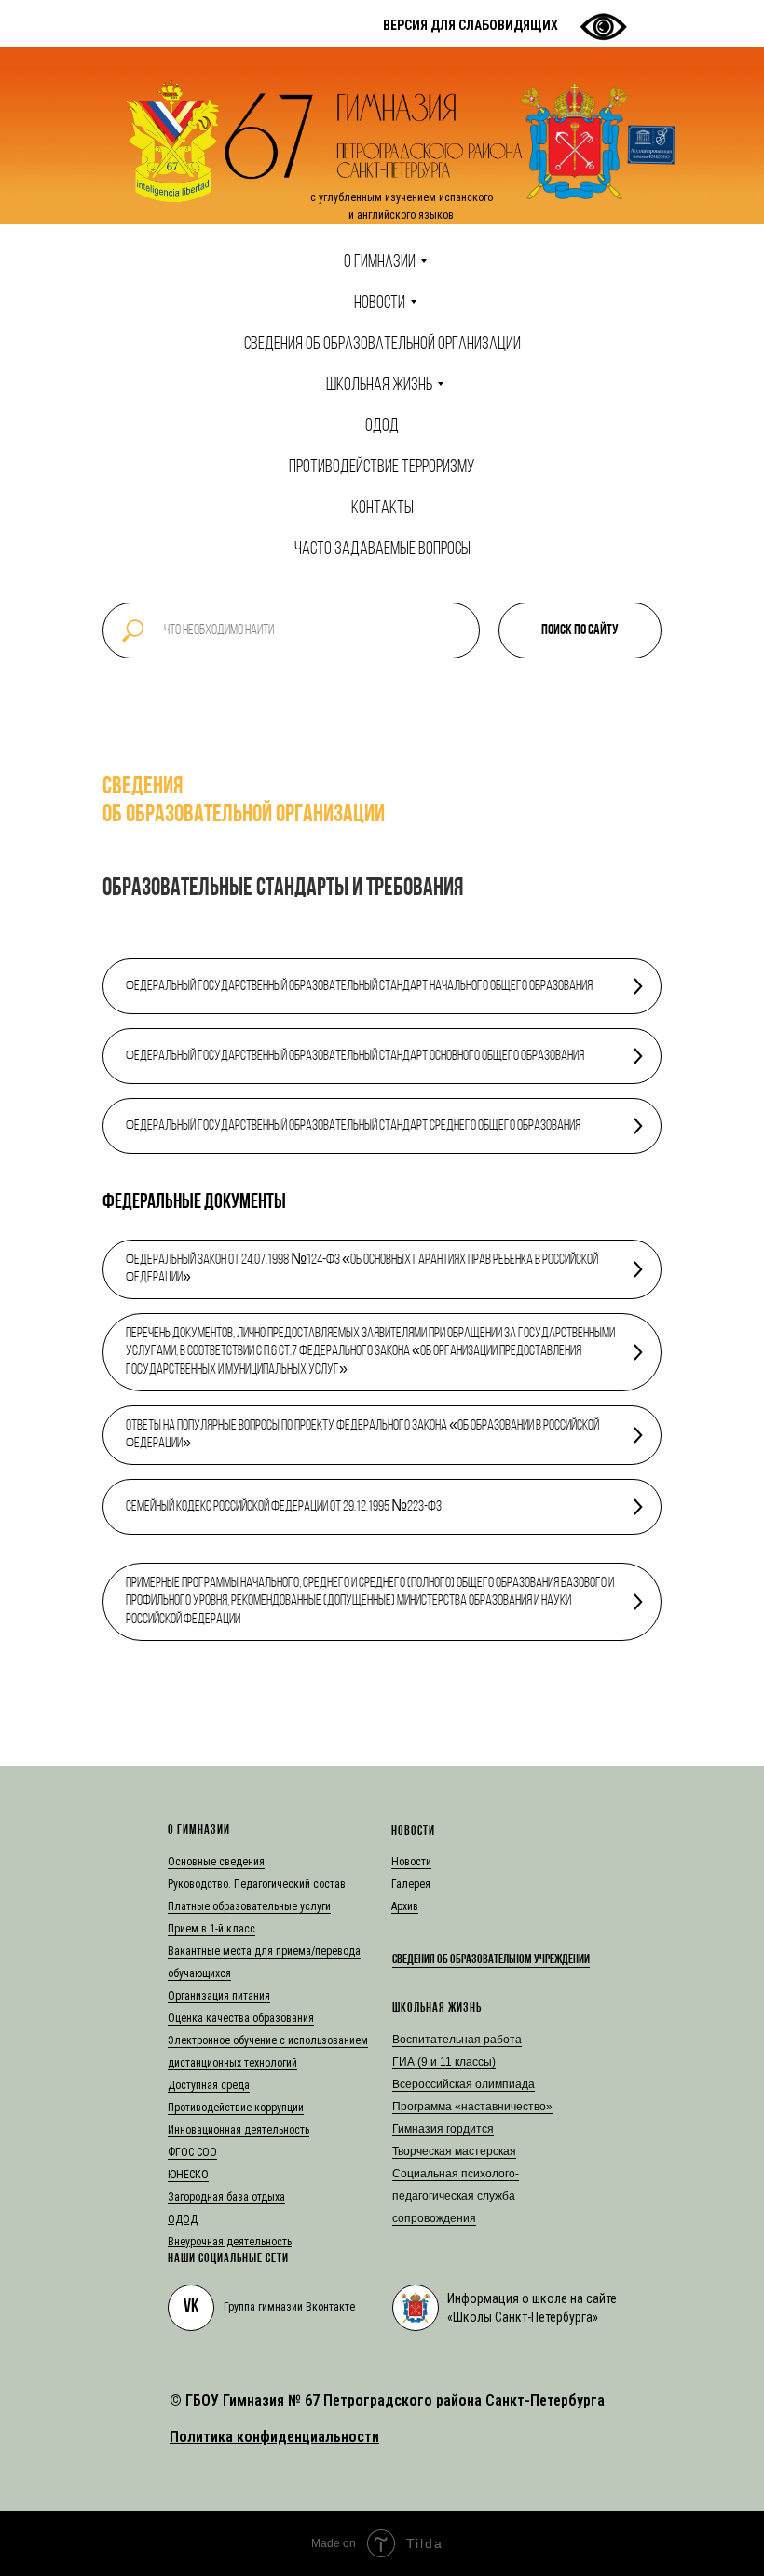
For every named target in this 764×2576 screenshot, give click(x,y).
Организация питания (219, 1996)
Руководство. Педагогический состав (257, 1884)
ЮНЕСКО (188, 2175)
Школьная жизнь (379, 386)
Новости (380, 304)
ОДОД (382, 427)
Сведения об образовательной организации (382, 345)
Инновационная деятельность (239, 2130)
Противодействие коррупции (236, 2108)
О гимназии (380, 263)
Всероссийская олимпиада (464, 2084)
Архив (405, 1906)
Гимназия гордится (443, 2129)
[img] (416, 2308)
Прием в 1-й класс (211, 1929)
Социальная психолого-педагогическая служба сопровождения (456, 2196)
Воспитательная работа (457, 2040)
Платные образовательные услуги (249, 1906)
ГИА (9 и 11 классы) (444, 2062)
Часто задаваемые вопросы (382, 549)
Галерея (411, 1884)
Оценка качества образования (241, 2018)
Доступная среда (209, 2085)
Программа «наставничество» (472, 2107)
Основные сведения (216, 1862)
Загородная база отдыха (226, 2197)
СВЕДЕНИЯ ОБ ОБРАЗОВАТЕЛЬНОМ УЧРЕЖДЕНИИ (491, 1960)
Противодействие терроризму (382, 468)
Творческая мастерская (454, 2151)
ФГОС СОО (192, 2152)
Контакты (382, 508)
